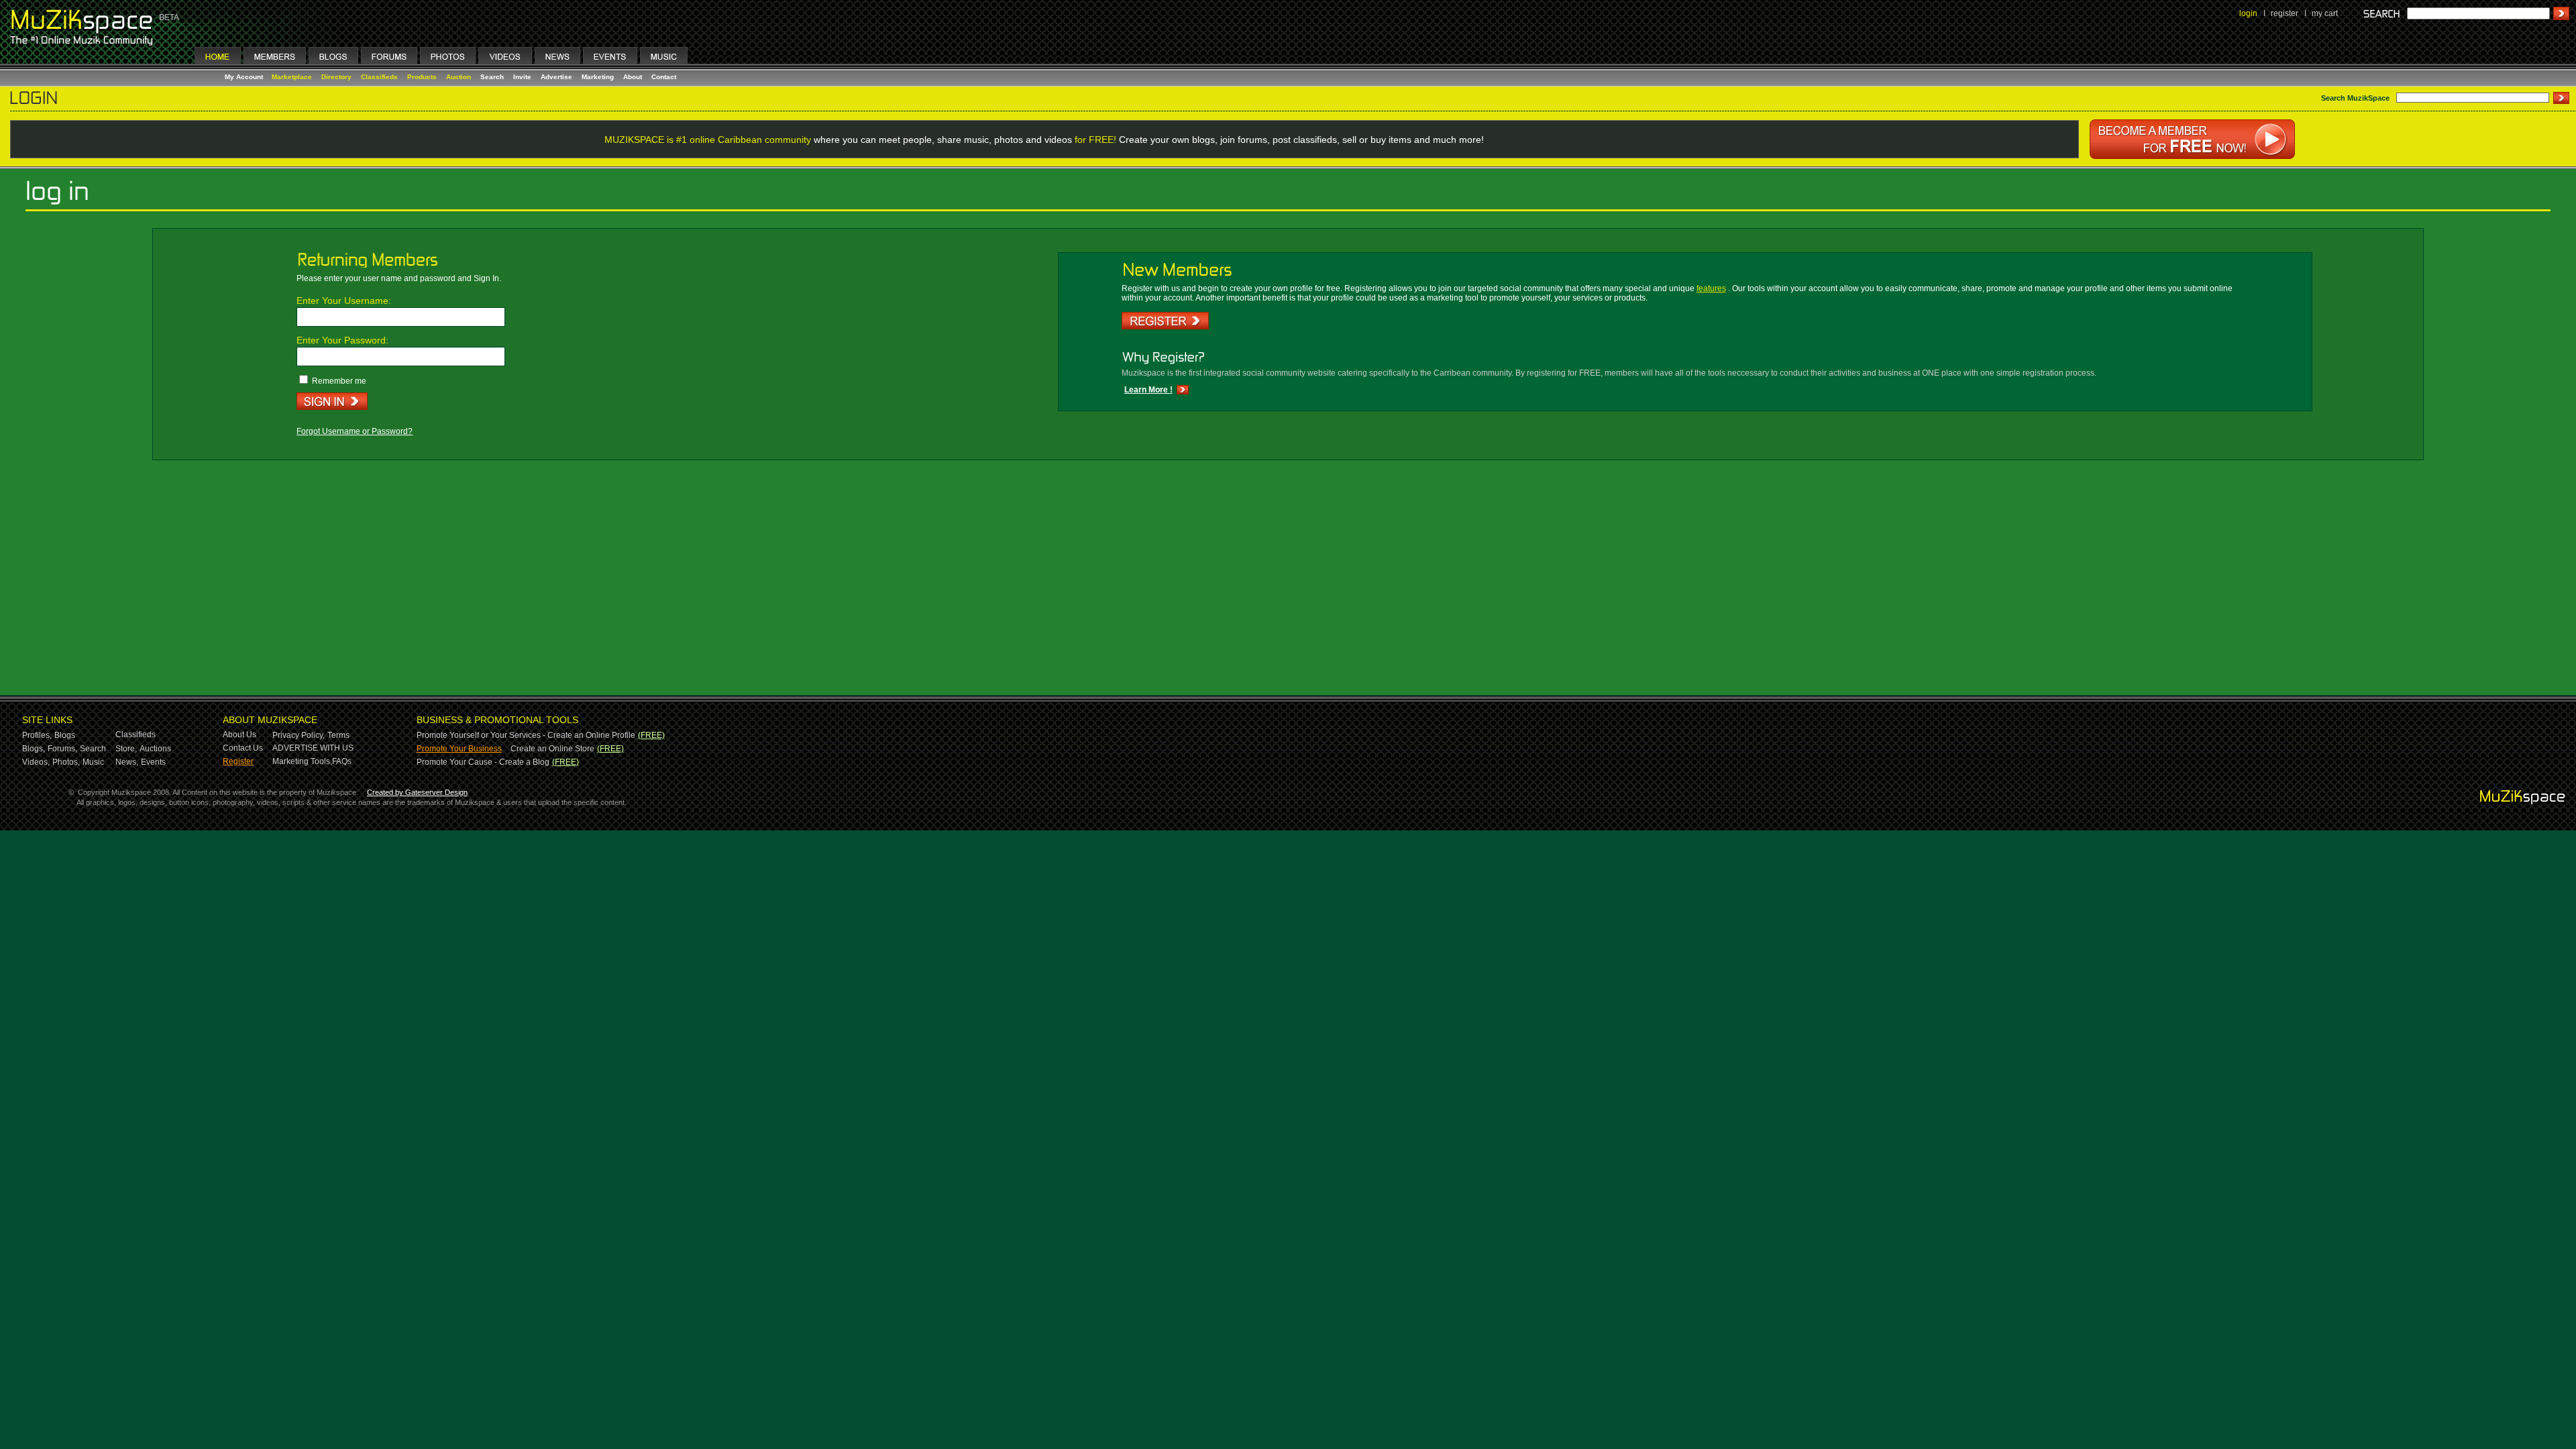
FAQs (342, 761)
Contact (664, 77)
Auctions (155, 749)
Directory (336, 77)
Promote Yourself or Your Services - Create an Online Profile (526, 735)
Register (238, 761)
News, (127, 762)
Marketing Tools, (302, 761)
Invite (522, 77)
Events (153, 762)
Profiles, (37, 735)
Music (93, 762)
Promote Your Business (459, 749)
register (2285, 13)
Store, (126, 749)
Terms (338, 735)
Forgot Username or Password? (355, 431)
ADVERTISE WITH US (313, 748)
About (633, 77)
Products (422, 77)
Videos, (36, 762)
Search (492, 77)
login (2248, 13)
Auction (459, 77)
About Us (239, 735)
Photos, (66, 762)
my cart (2325, 13)
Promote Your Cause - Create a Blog (483, 762)
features (1711, 288)
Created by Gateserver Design (417, 792)
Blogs (65, 735)
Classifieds (379, 77)
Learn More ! (1148, 390)
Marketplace (292, 77)
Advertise (556, 77)
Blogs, (34, 749)
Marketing (598, 77)
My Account (245, 77)
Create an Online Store (552, 749)
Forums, (62, 749)
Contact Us (243, 748)
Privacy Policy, (299, 735)
